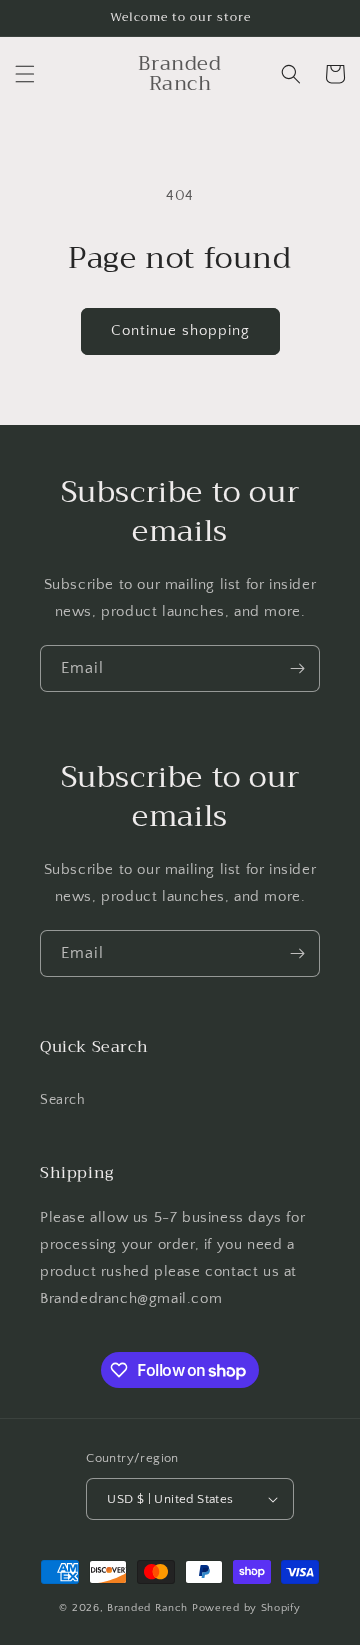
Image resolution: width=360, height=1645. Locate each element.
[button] (25, 74)
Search (63, 1100)
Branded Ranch (149, 1608)
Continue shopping (180, 330)
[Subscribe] (297, 668)
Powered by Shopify (246, 1608)
